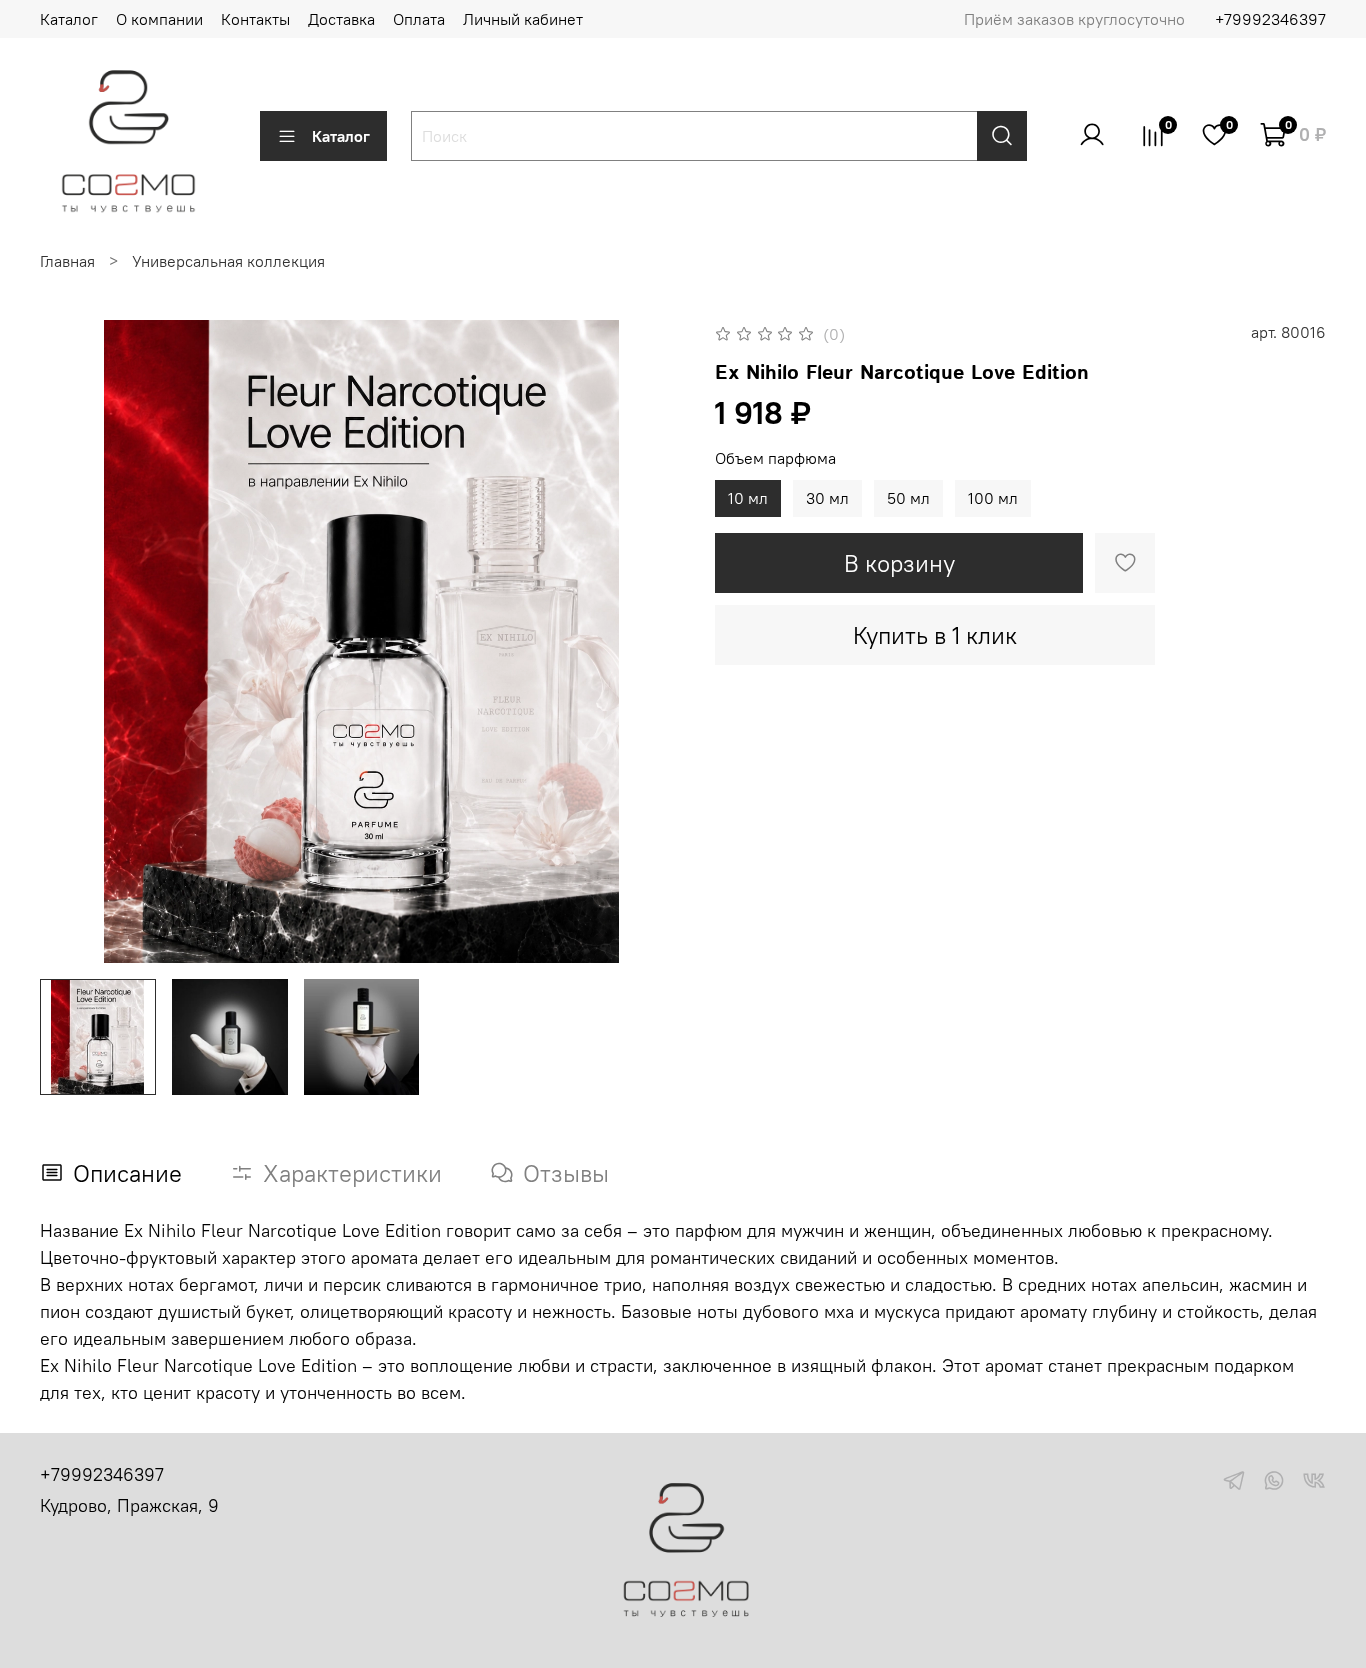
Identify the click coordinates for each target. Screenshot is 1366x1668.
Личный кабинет (523, 19)
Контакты (255, 19)
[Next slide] (651, 642)
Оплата (419, 19)
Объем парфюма (775, 458)
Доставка (341, 19)
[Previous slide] (72, 642)
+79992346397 (1270, 19)
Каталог (69, 19)
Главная (67, 261)
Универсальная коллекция (228, 261)
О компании (159, 19)
